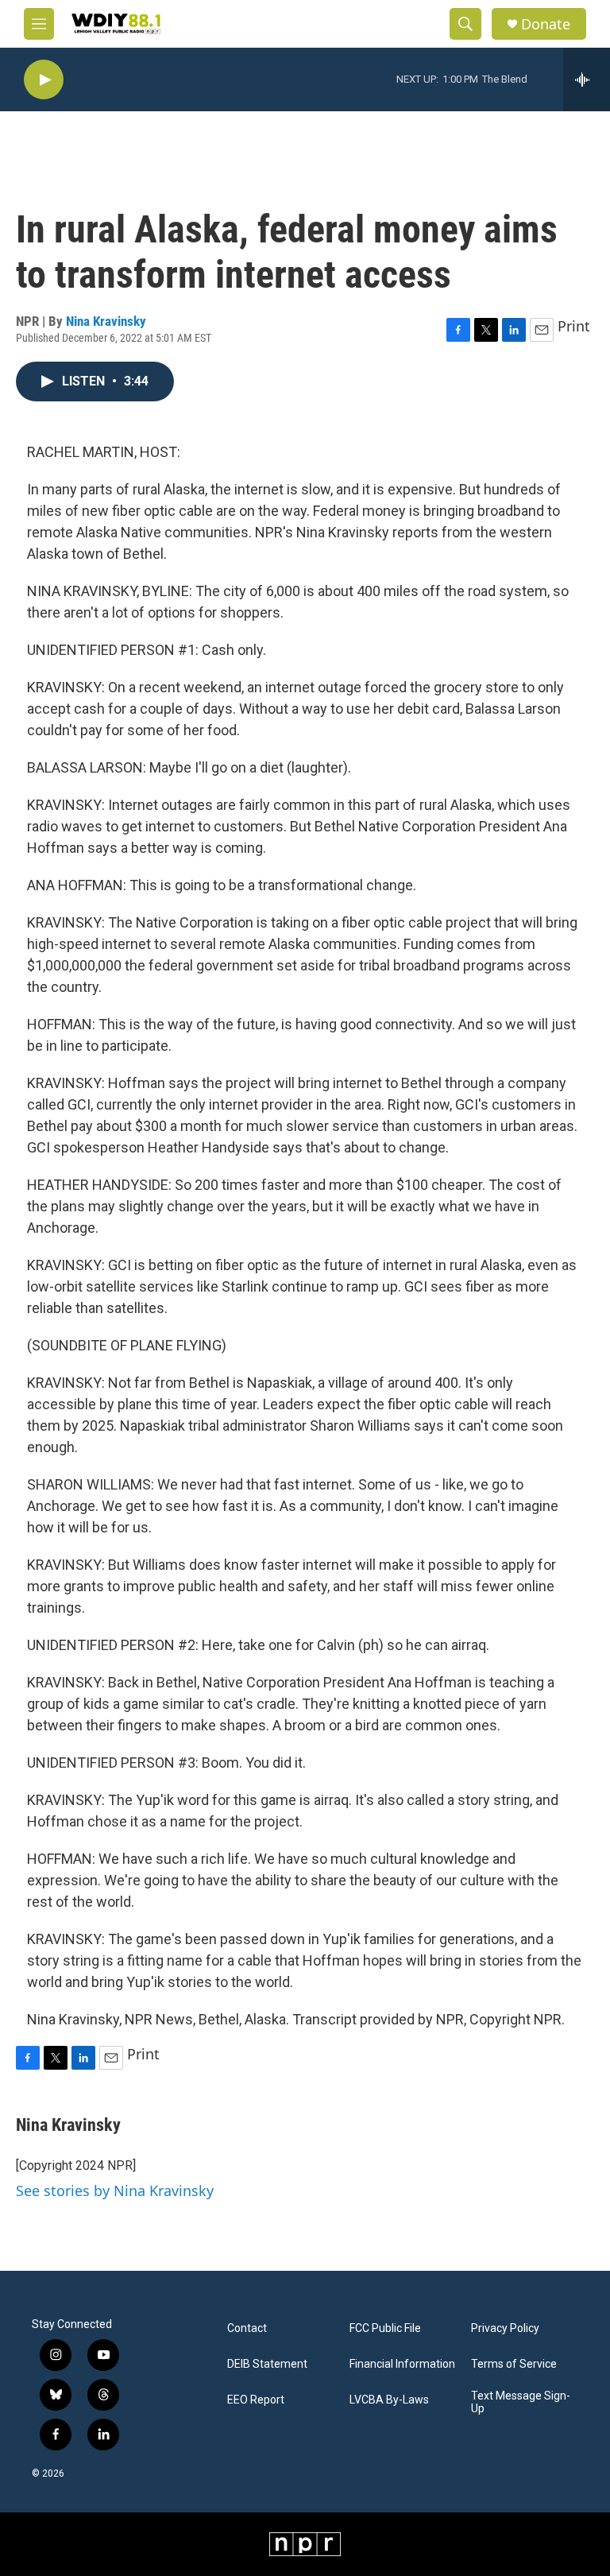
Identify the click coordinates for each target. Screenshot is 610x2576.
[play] (44, 80)
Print (574, 326)
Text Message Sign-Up (521, 2402)
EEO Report (256, 2400)
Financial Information (402, 2364)
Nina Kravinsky (106, 321)
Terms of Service (514, 2364)
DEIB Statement (267, 2364)
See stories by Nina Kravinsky (115, 2191)
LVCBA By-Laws (389, 2400)
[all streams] (587, 79)
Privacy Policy (505, 2328)
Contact (247, 2328)
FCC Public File (385, 2328)
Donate (546, 24)
